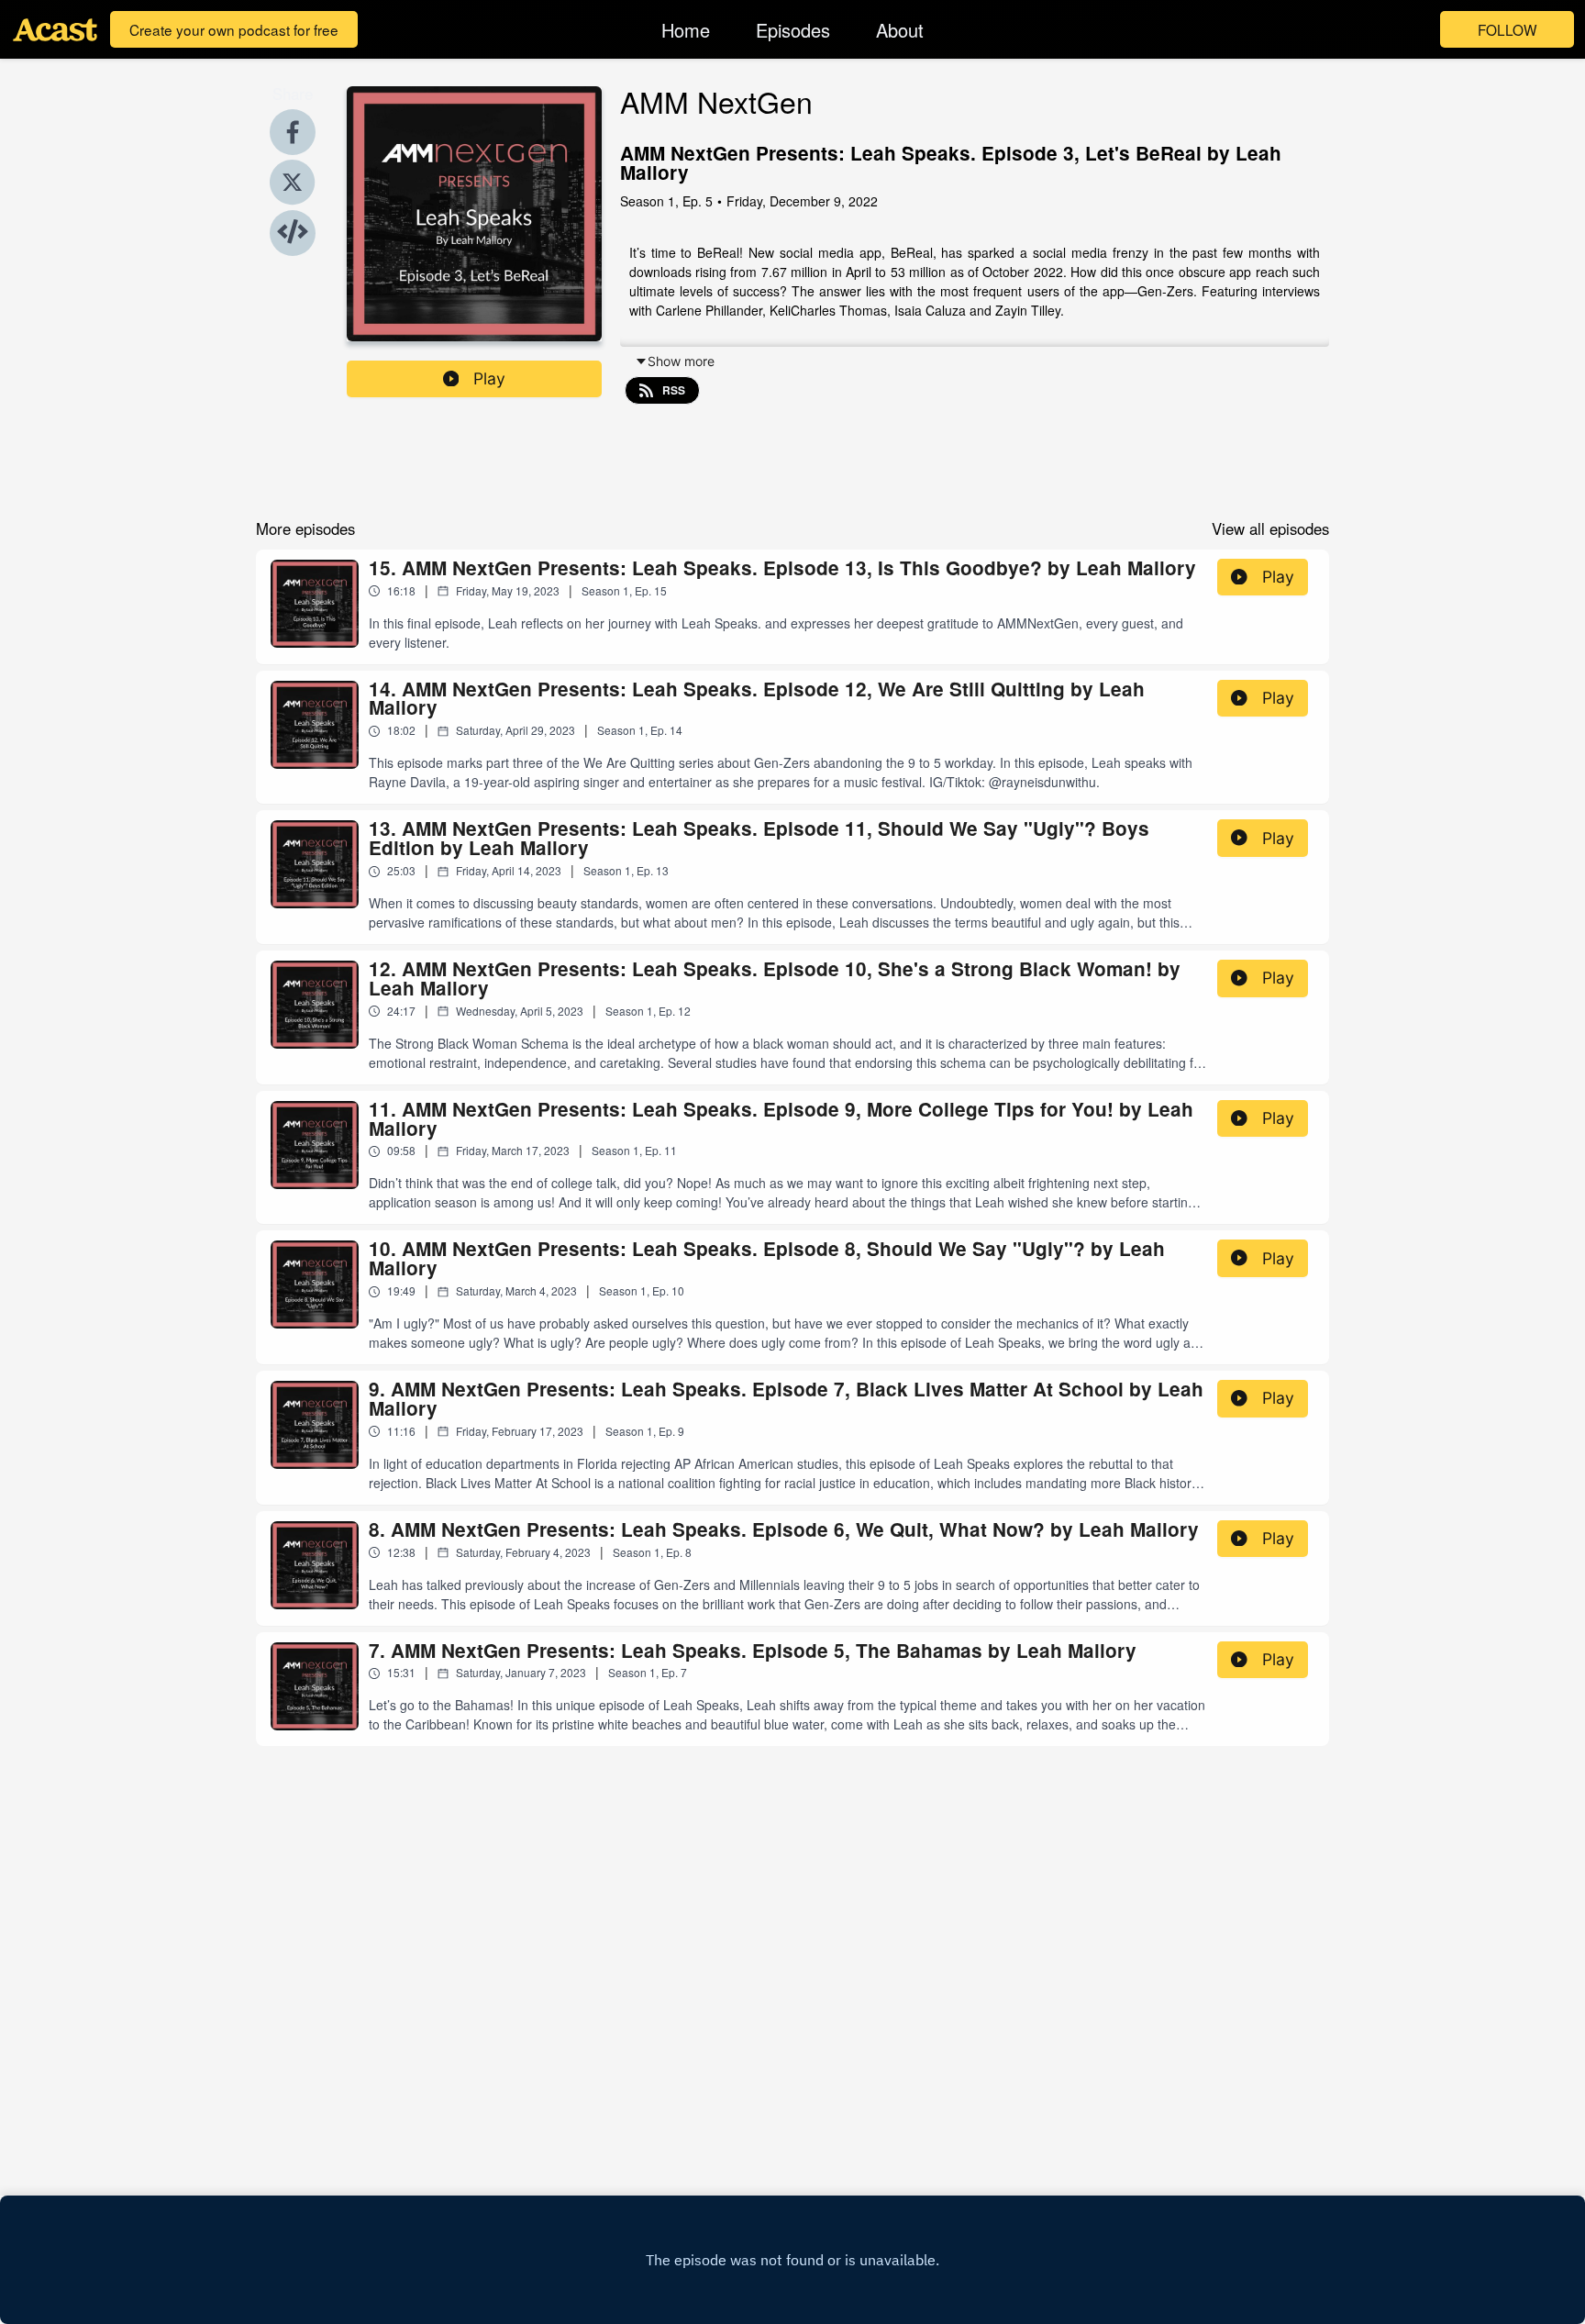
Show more (681, 361)
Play (489, 378)
